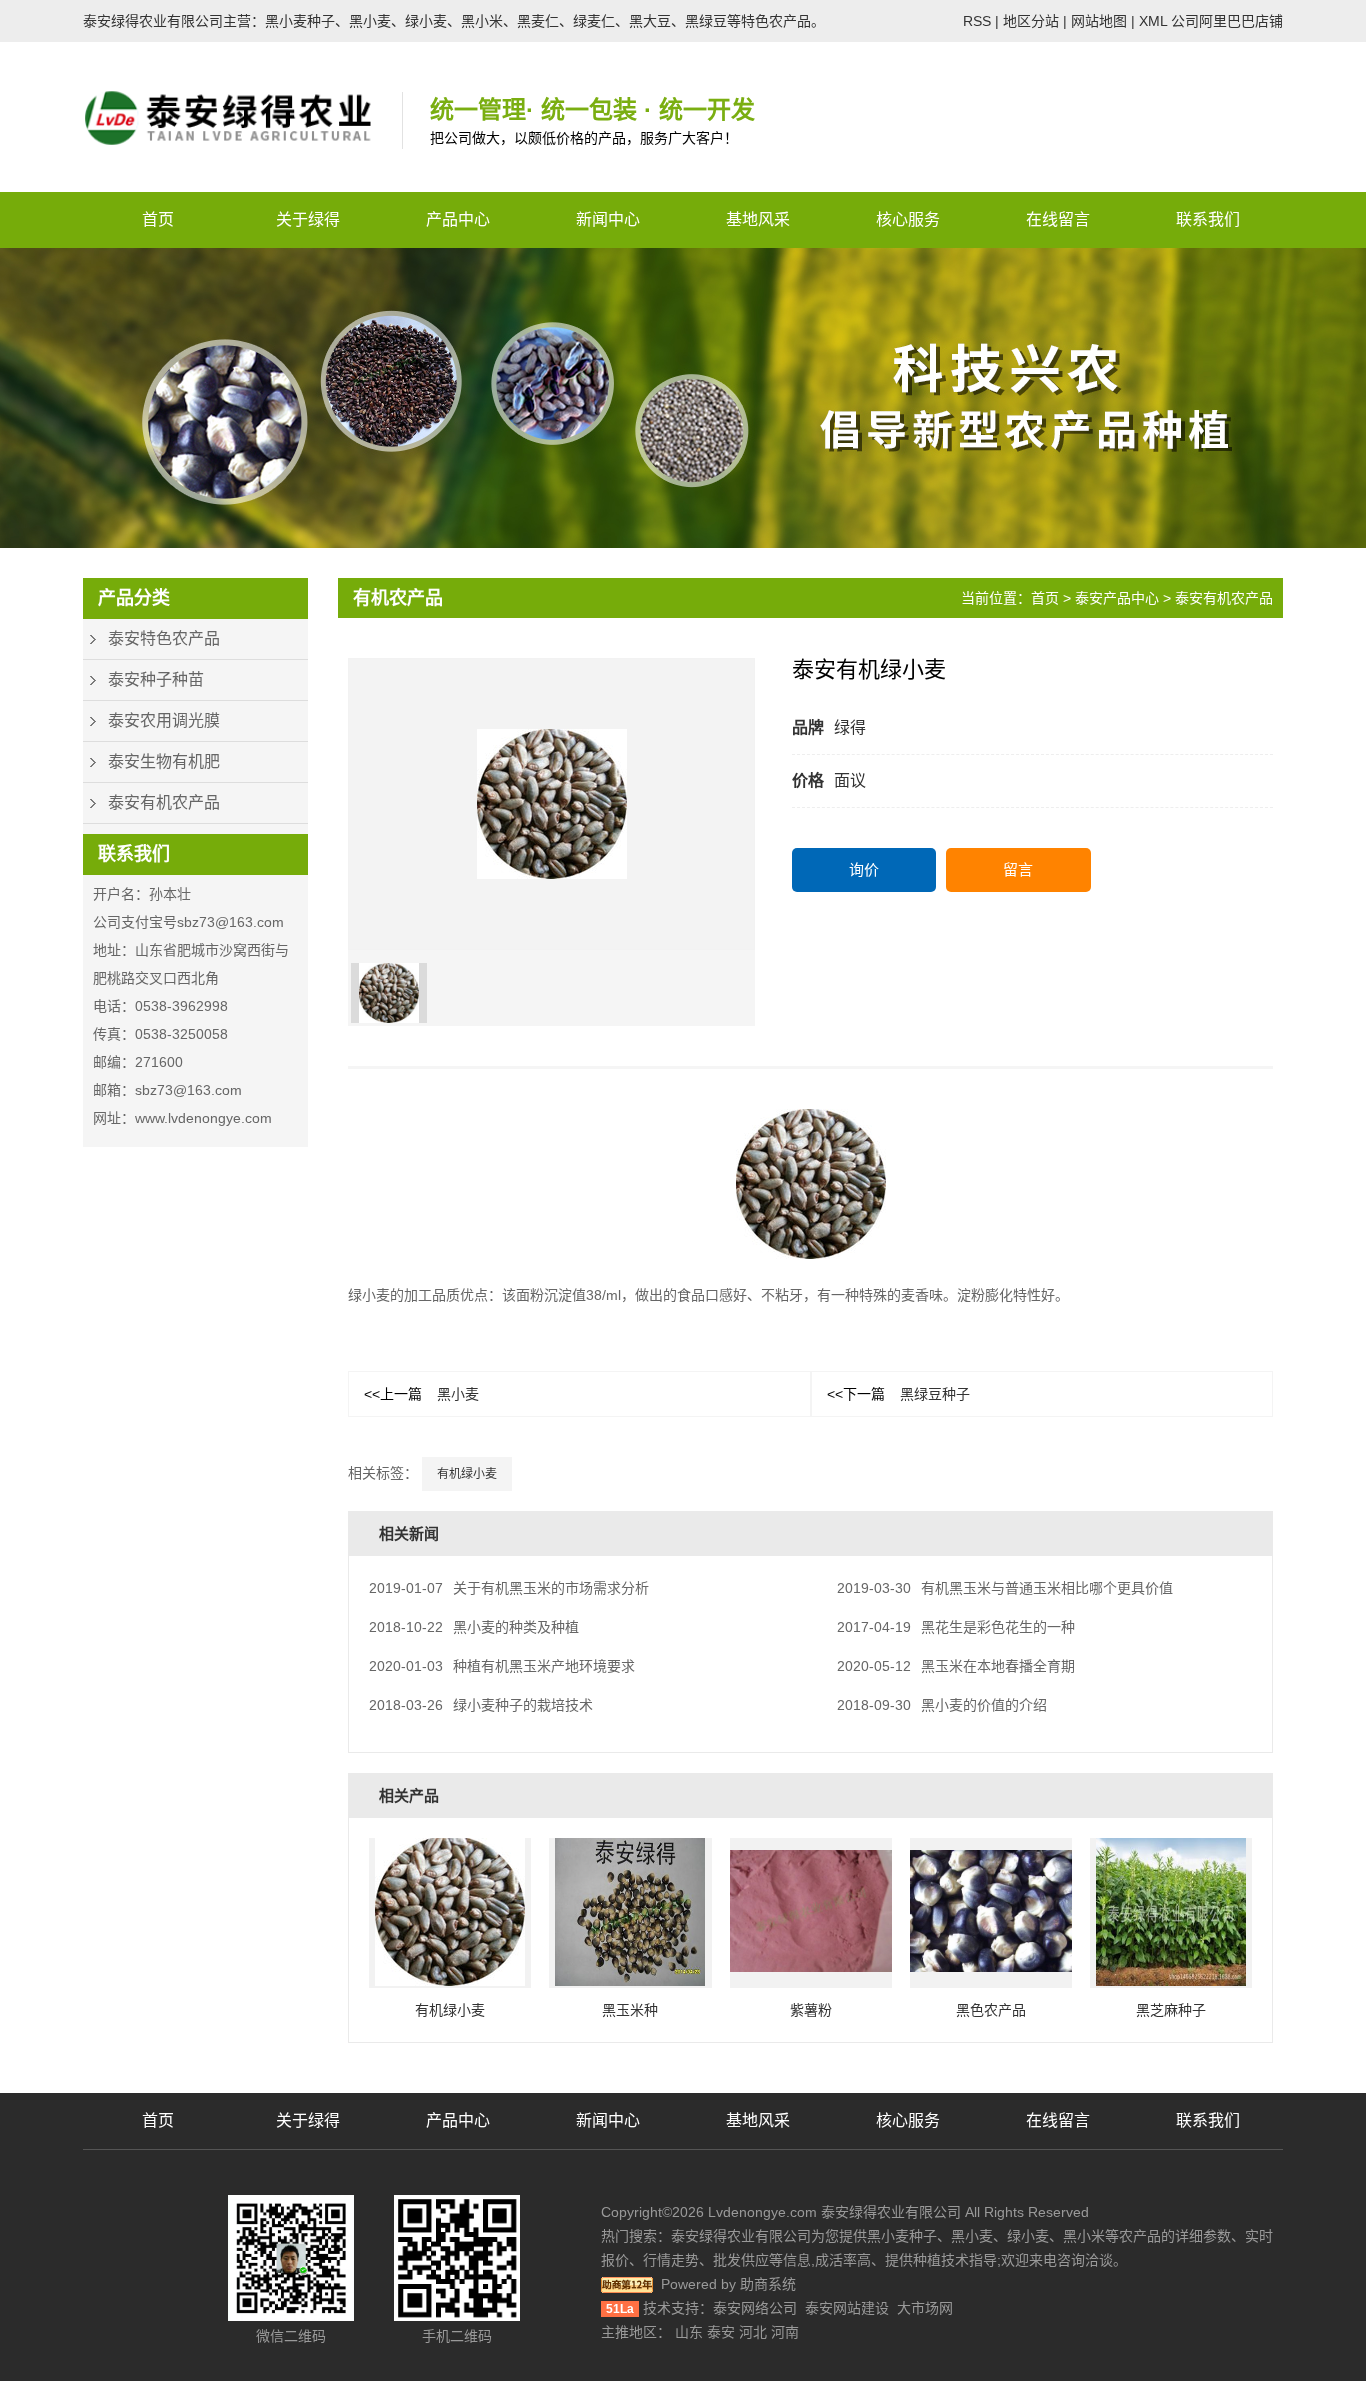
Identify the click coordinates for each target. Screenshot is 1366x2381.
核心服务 (908, 219)
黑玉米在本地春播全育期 (956, 1666)
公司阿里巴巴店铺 (1227, 21)
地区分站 (1031, 21)
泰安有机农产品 (164, 802)
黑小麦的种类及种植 (474, 1627)
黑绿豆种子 (898, 1394)
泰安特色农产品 (164, 638)
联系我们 (1208, 219)
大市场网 (925, 2308)
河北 (753, 2332)
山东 (689, 2332)
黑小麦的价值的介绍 (942, 1705)
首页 (158, 219)
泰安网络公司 (755, 2308)
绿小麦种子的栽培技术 (481, 1705)
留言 (1018, 869)
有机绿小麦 (467, 1474)
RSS (977, 21)
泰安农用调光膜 (164, 720)
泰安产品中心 (1117, 598)
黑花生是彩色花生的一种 (956, 1627)
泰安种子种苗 (156, 679)
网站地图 (1099, 21)
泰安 (721, 2332)
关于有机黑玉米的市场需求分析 (509, 1588)
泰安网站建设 (847, 2308)
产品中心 (458, 219)
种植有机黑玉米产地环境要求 (502, 1666)
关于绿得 (308, 219)
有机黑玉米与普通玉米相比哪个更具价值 (1005, 1588)
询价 (864, 869)
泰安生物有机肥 (164, 761)
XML (1153, 21)
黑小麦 (421, 1394)
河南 (785, 2332)
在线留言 (1058, 219)
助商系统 (768, 2284)
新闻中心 (608, 219)
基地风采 (758, 219)
